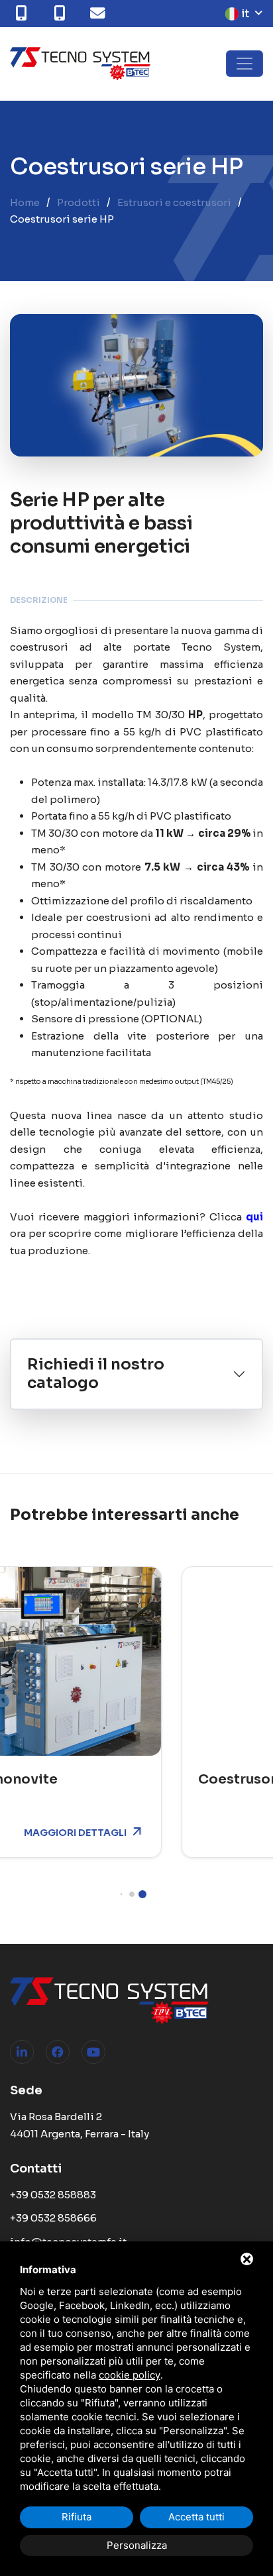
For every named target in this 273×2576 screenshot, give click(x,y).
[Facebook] (58, 2052)
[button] (116, 1895)
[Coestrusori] (147, 1661)
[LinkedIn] (22, 2052)
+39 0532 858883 (53, 2195)
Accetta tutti (196, 2517)
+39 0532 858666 (53, 2218)
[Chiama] (24, 13)
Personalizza (137, 2545)
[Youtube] (93, 2052)
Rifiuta (77, 2517)
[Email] (101, 13)
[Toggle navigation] (245, 64)
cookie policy (130, 2375)
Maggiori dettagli (187, 1833)
